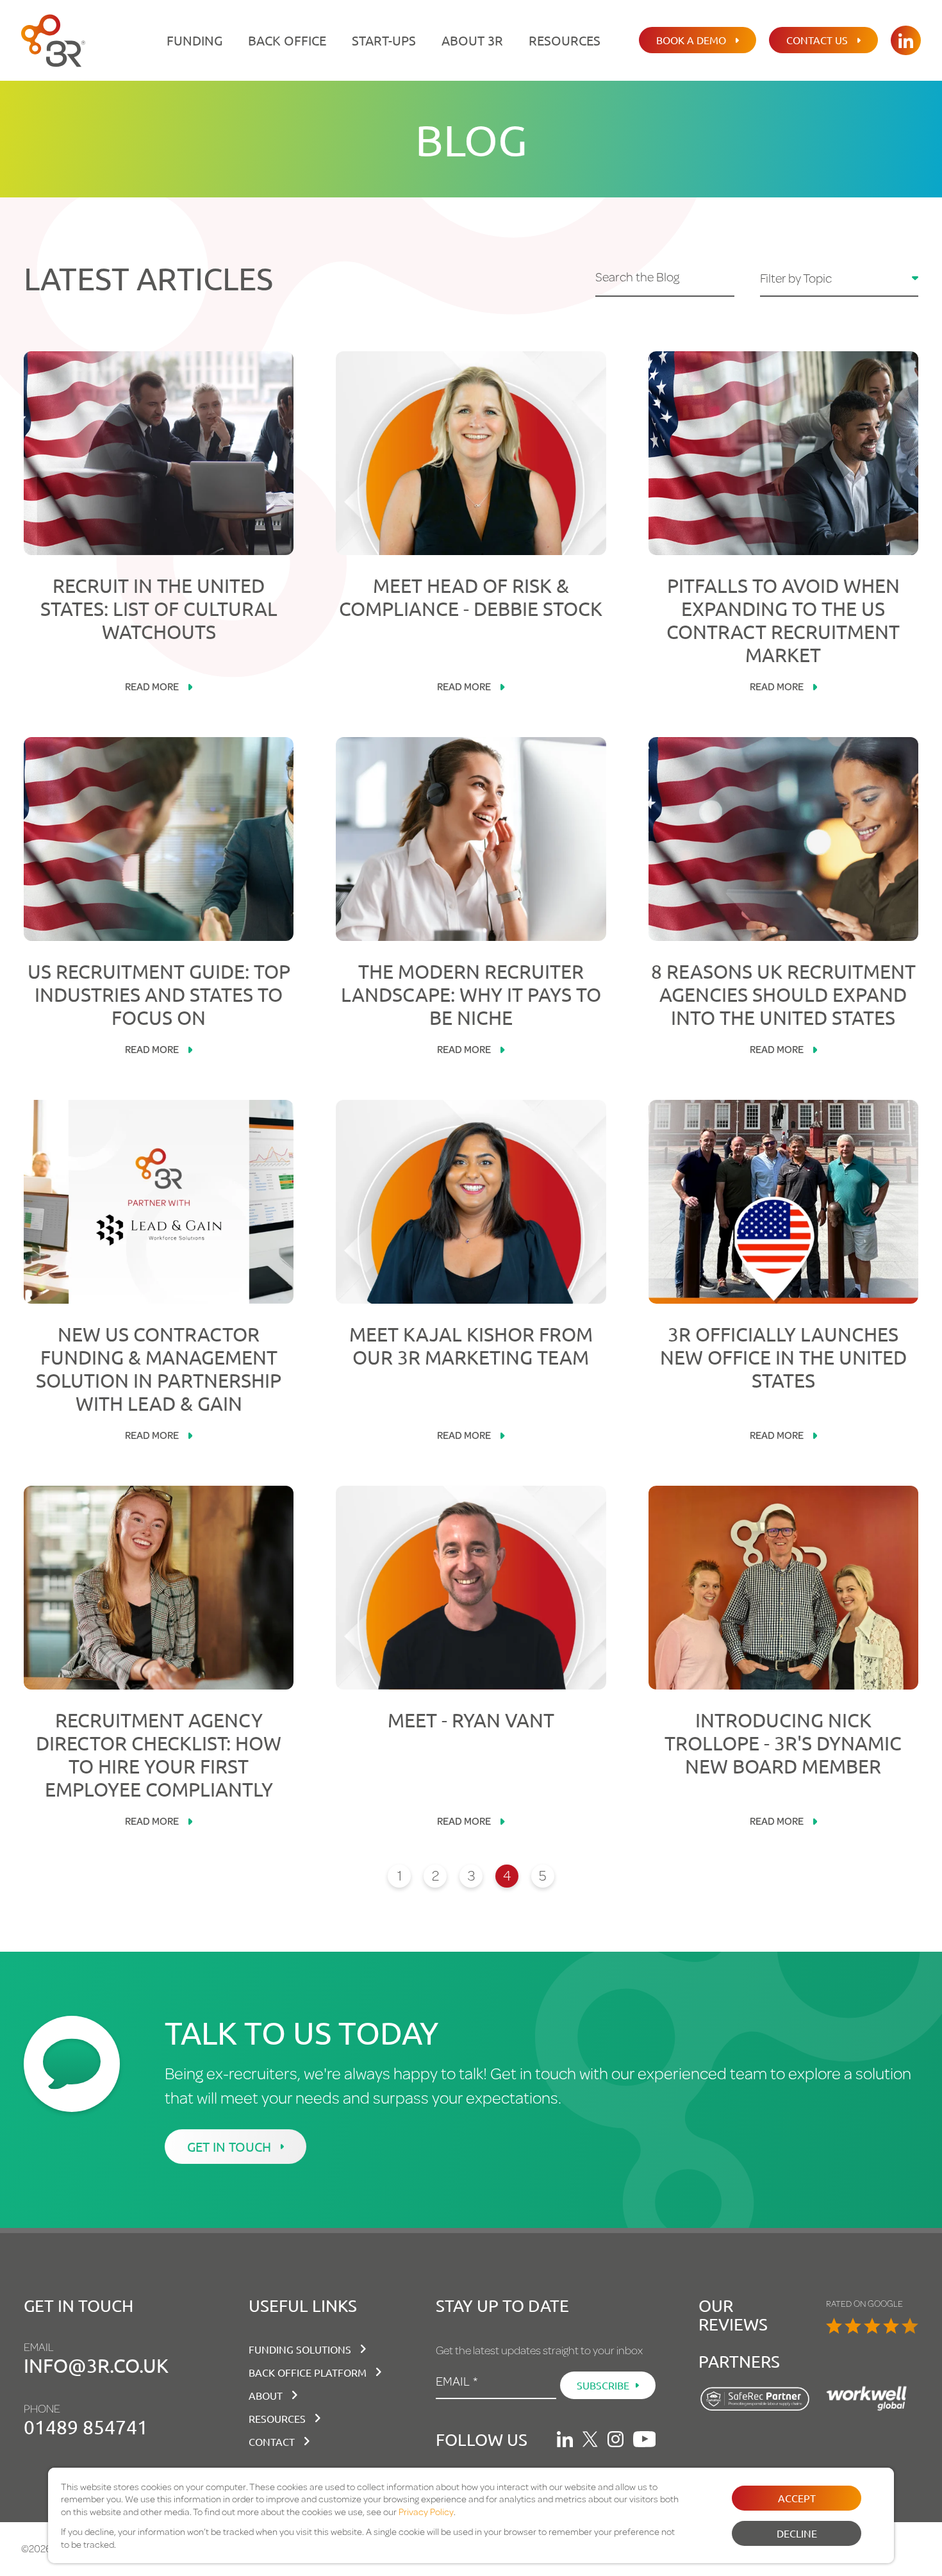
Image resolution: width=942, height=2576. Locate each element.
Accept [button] (797, 2498)
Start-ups (384, 40)
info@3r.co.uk (96, 2365)
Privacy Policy (426, 2512)
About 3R (472, 40)
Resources (565, 40)
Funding (194, 40)
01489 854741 (86, 2427)
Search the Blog (637, 278)
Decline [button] (797, 2533)
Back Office (287, 40)
